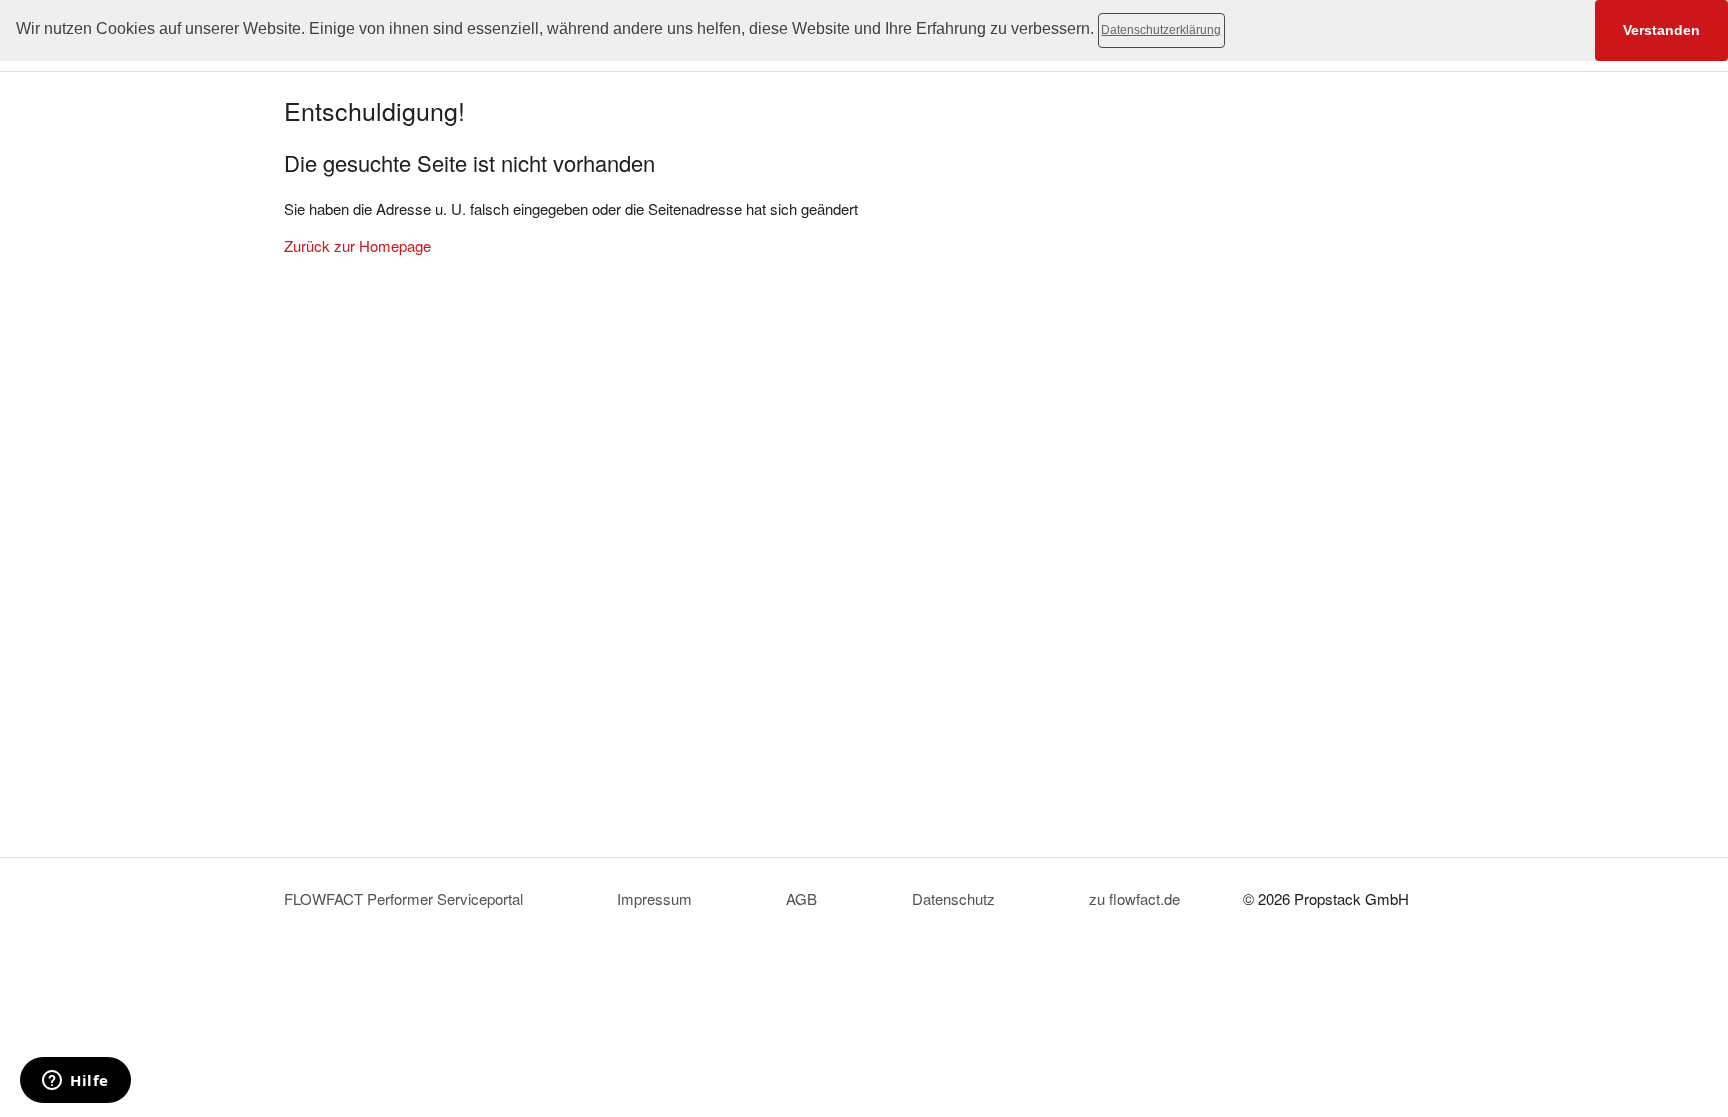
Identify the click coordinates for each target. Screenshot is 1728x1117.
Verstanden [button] (1661, 30)
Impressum (654, 898)
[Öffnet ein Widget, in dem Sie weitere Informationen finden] (75, 1082)
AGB (801, 898)
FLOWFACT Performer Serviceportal (403, 898)
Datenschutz (953, 898)
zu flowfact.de (1134, 898)
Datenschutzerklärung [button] (1161, 30)
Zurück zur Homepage (357, 245)
